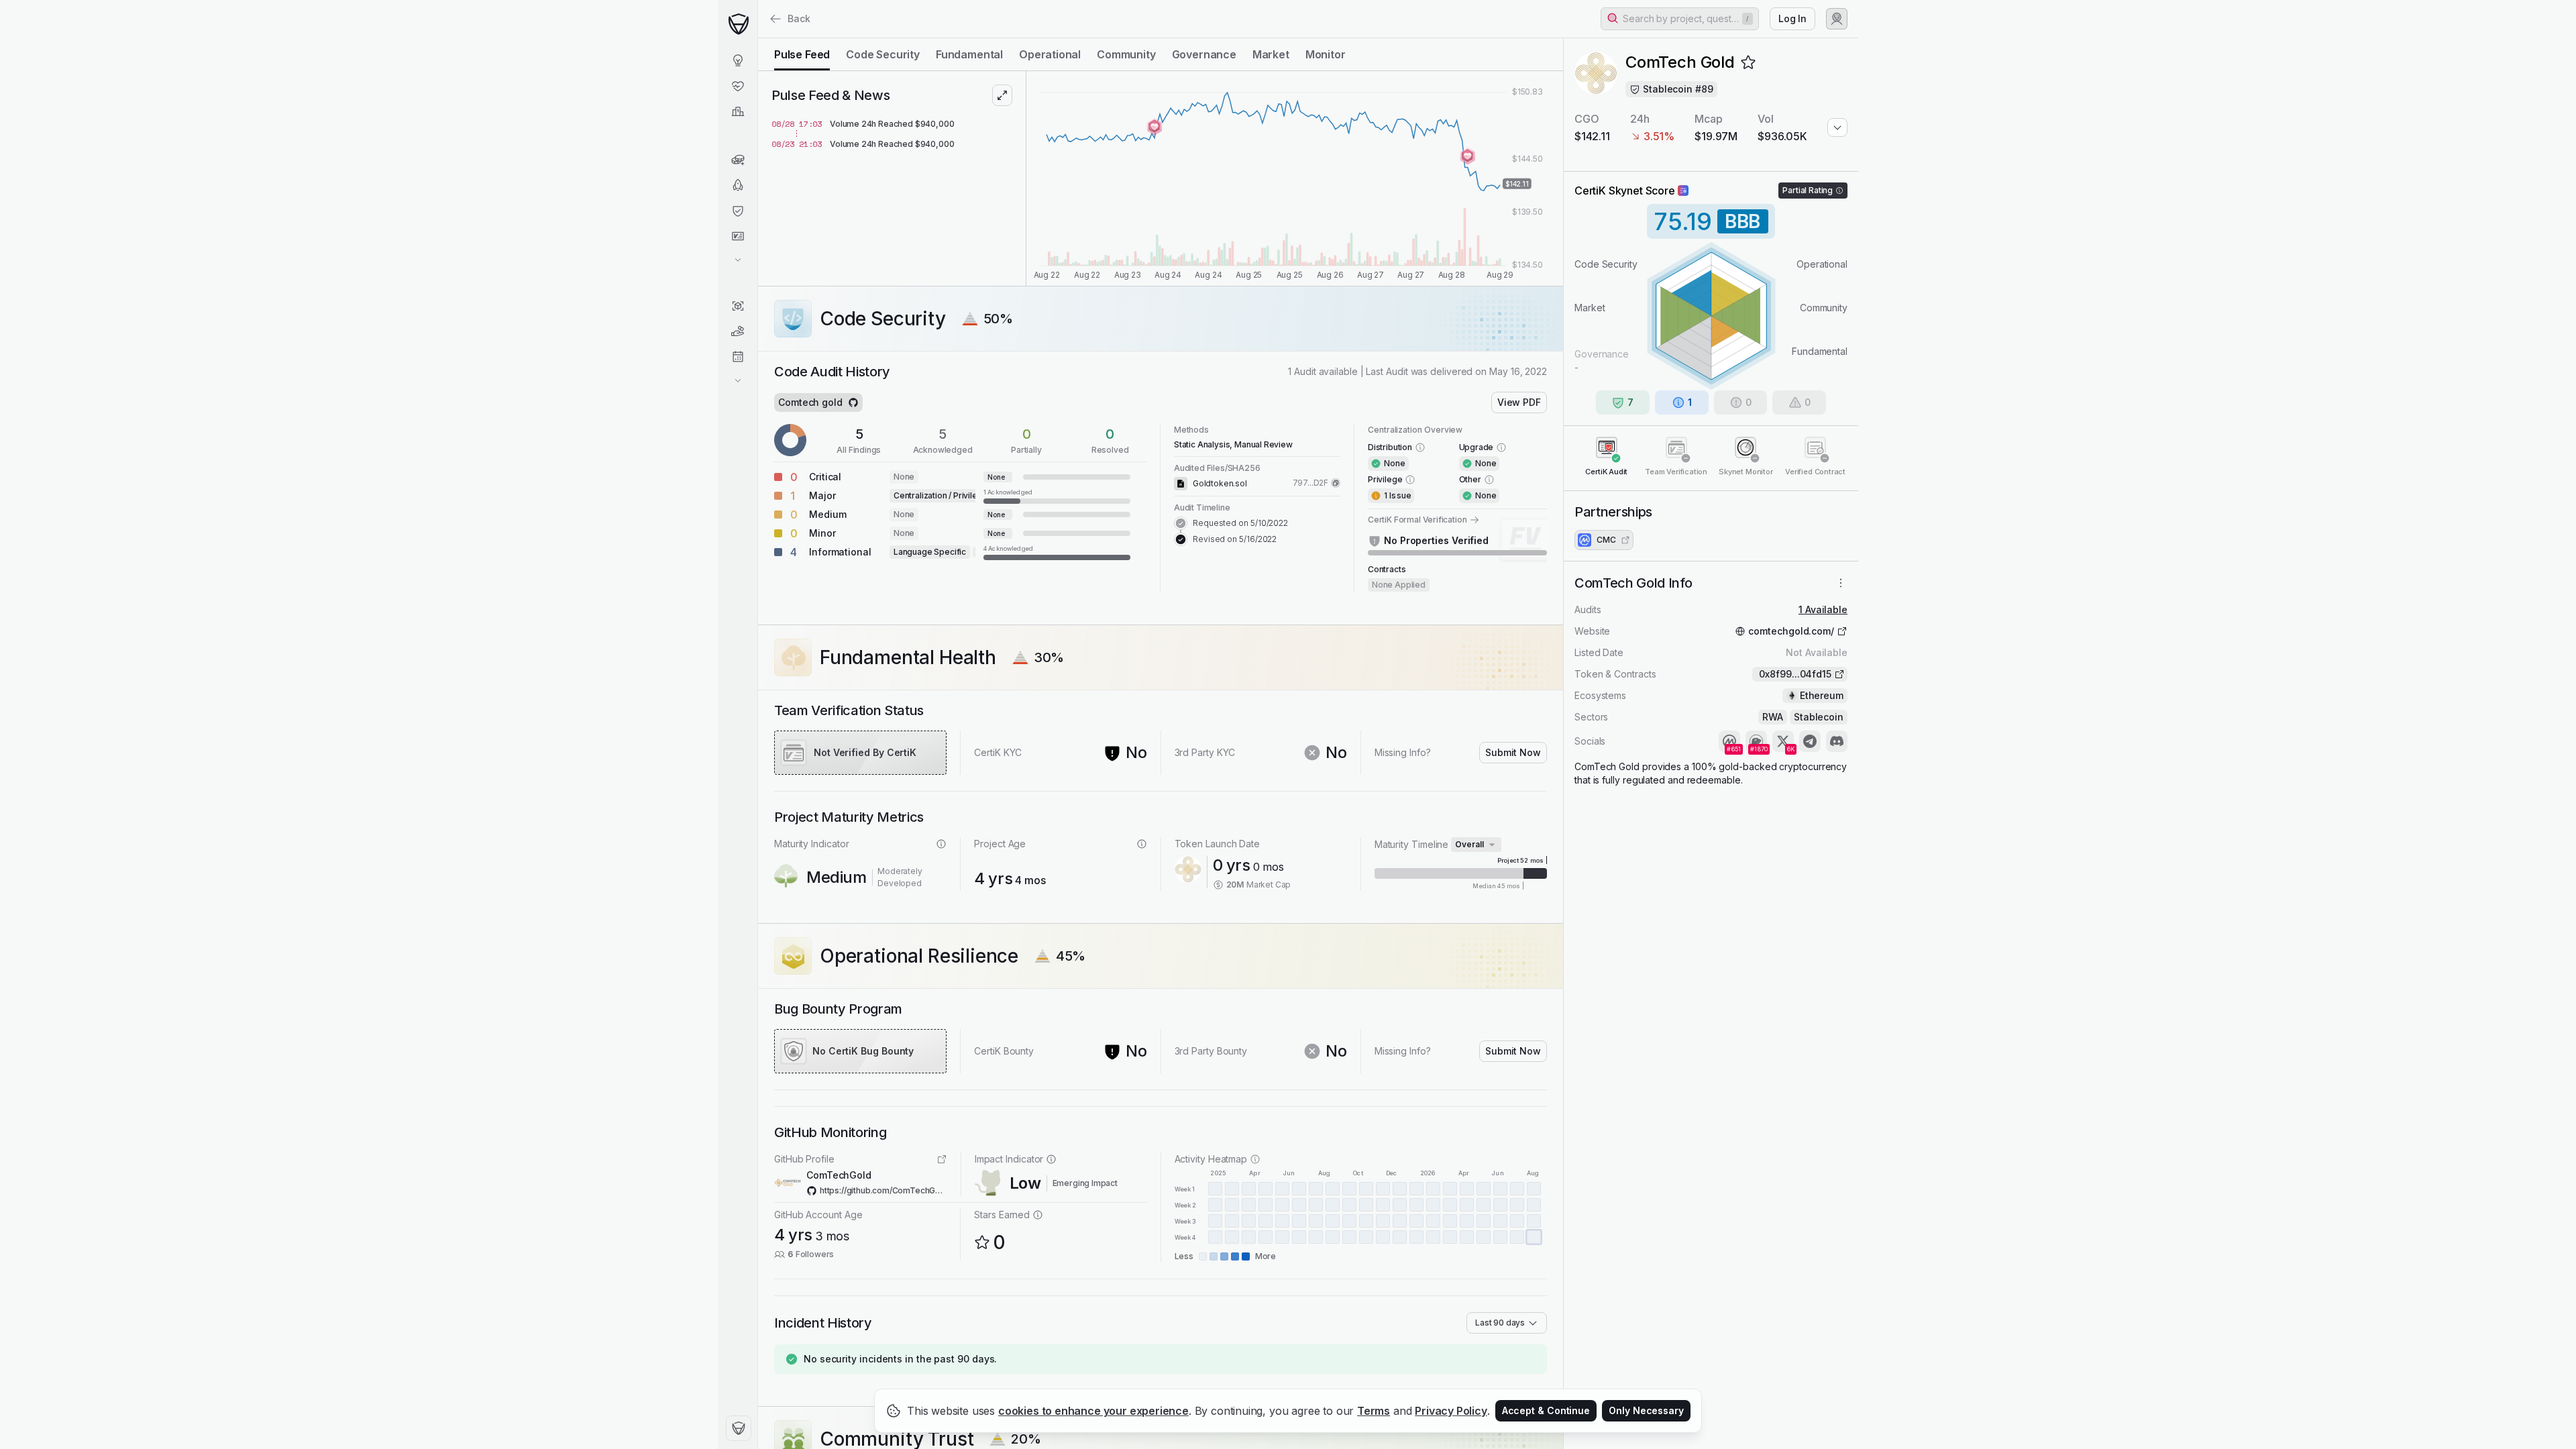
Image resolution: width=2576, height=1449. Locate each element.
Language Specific (930, 552)
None (904, 477)
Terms (1374, 1411)
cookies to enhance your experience (1093, 1411)
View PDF (1519, 402)
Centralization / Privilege (941, 495)
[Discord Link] (1837, 741)
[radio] (802, 54)
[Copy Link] (1336, 483)
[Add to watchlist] (1748, 62)
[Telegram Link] (1810, 741)
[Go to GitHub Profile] (942, 1159)
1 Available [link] (1823, 609)
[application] (1295, 178)
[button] (1680, 19)
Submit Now (1513, 752)
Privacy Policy (1451, 1411)
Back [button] (799, 18)
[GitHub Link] (853, 402)
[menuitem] (738, 60)
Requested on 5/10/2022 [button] (1240, 523)
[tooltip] (1057, 496)
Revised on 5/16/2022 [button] (1235, 539)
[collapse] (757, 38)
